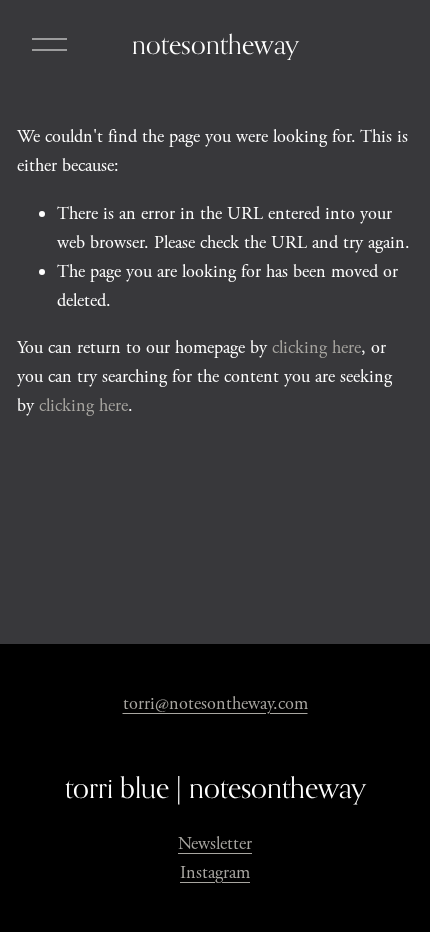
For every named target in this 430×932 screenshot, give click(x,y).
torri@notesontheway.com (215, 703)
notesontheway (215, 44)
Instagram (215, 872)
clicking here (316, 347)
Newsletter (215, 843)
